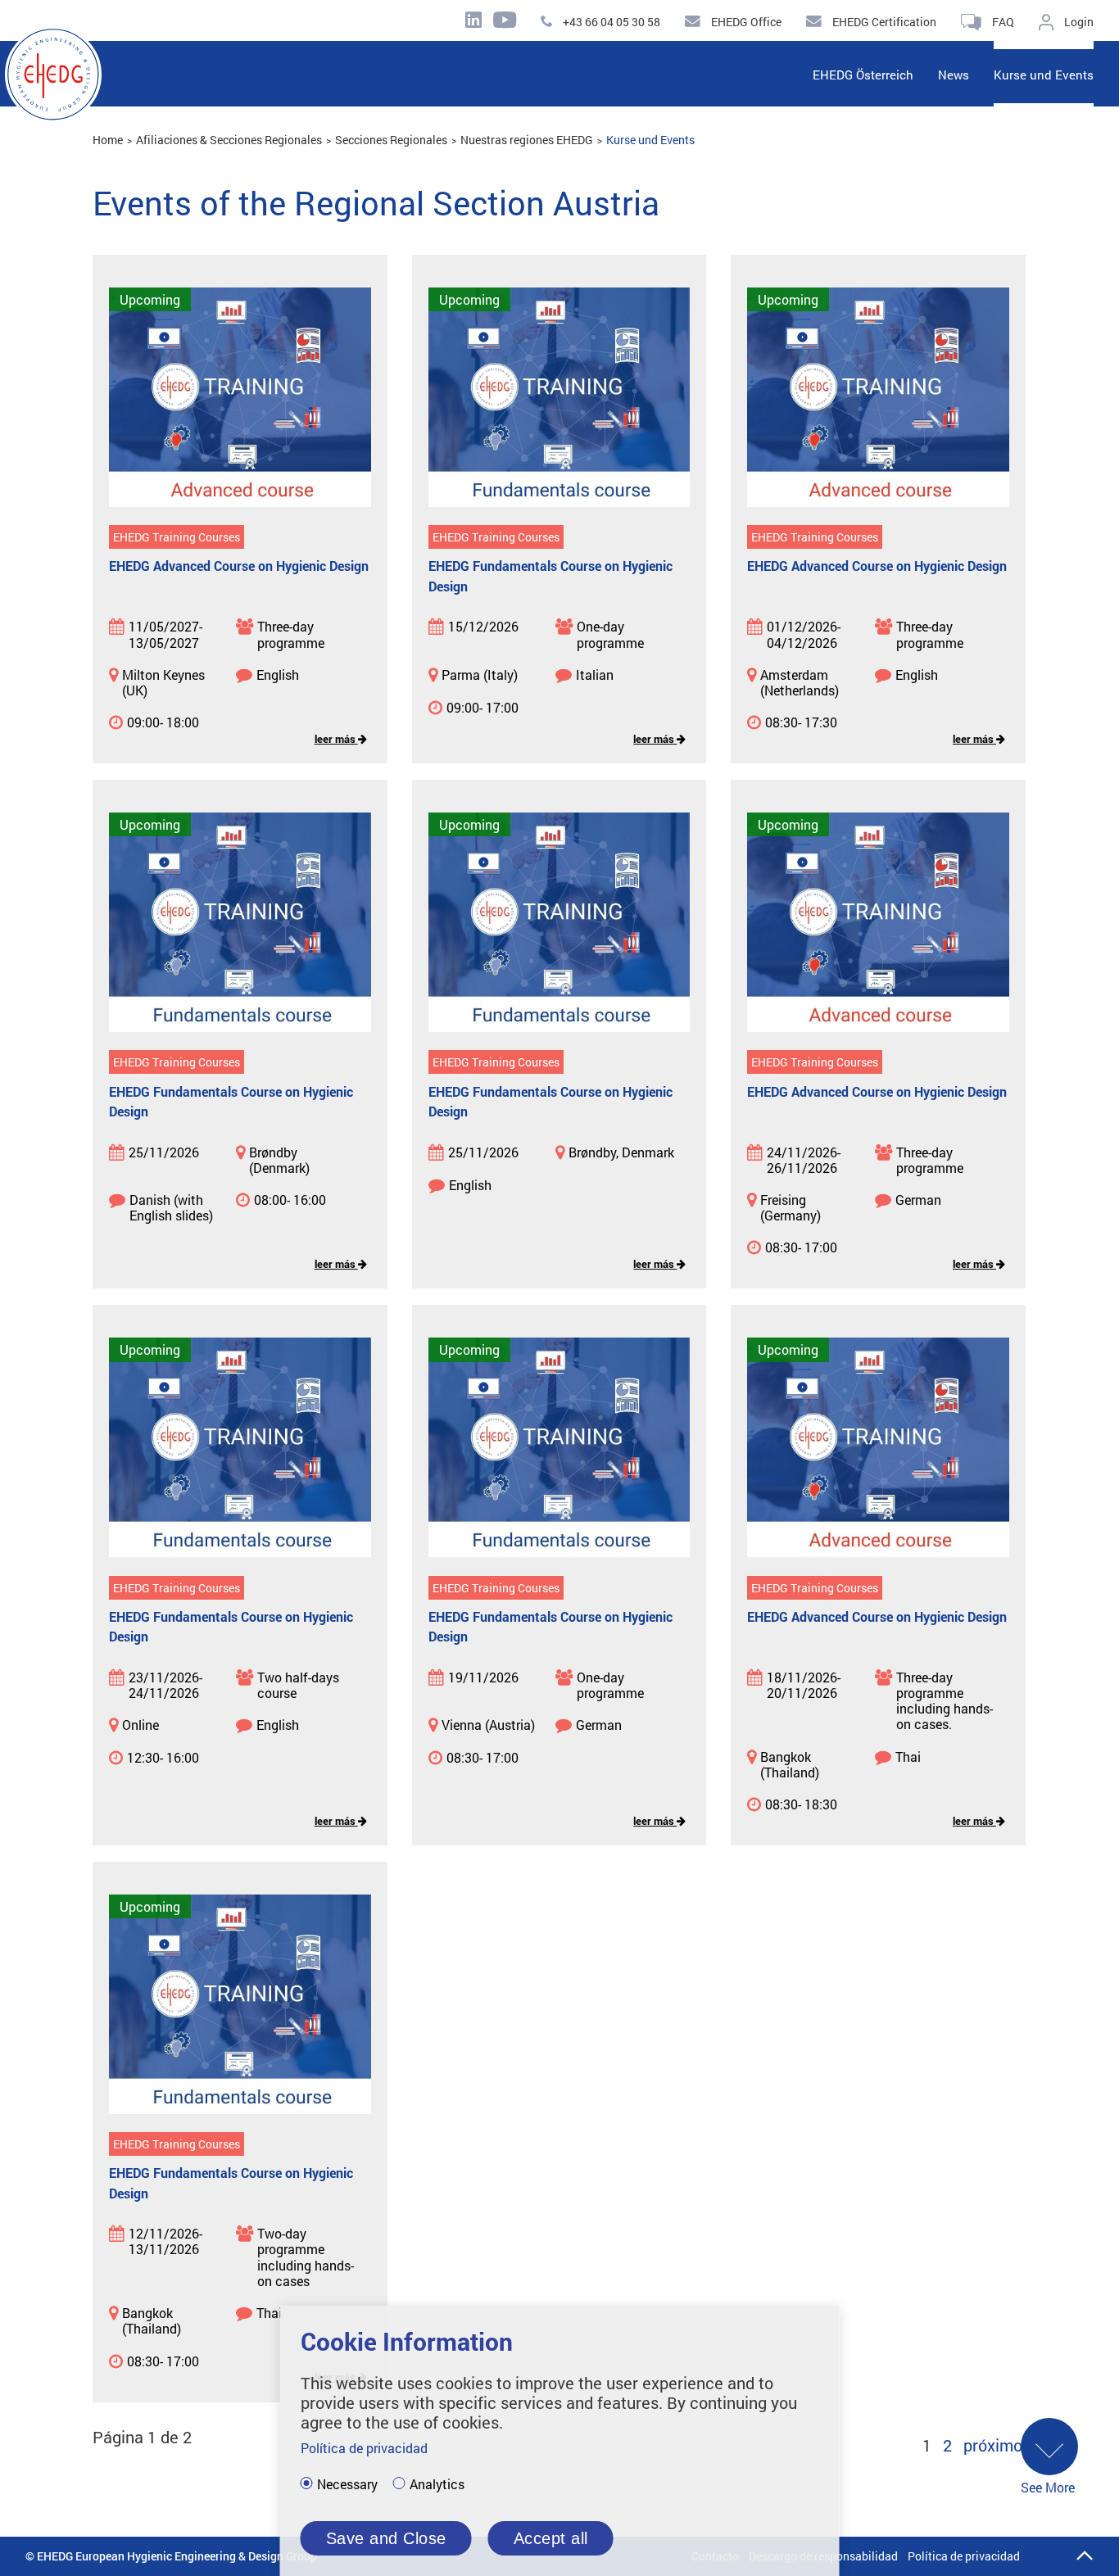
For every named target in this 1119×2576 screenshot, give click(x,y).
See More (1048, 2487)
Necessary (347, 2484)
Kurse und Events (650, 140)
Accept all (551, 2538)
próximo (993, 2445)
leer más (336, 739)
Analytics (437, 2484)
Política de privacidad (964, 2556)
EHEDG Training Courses (177, 537)
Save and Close (386, 2538)
